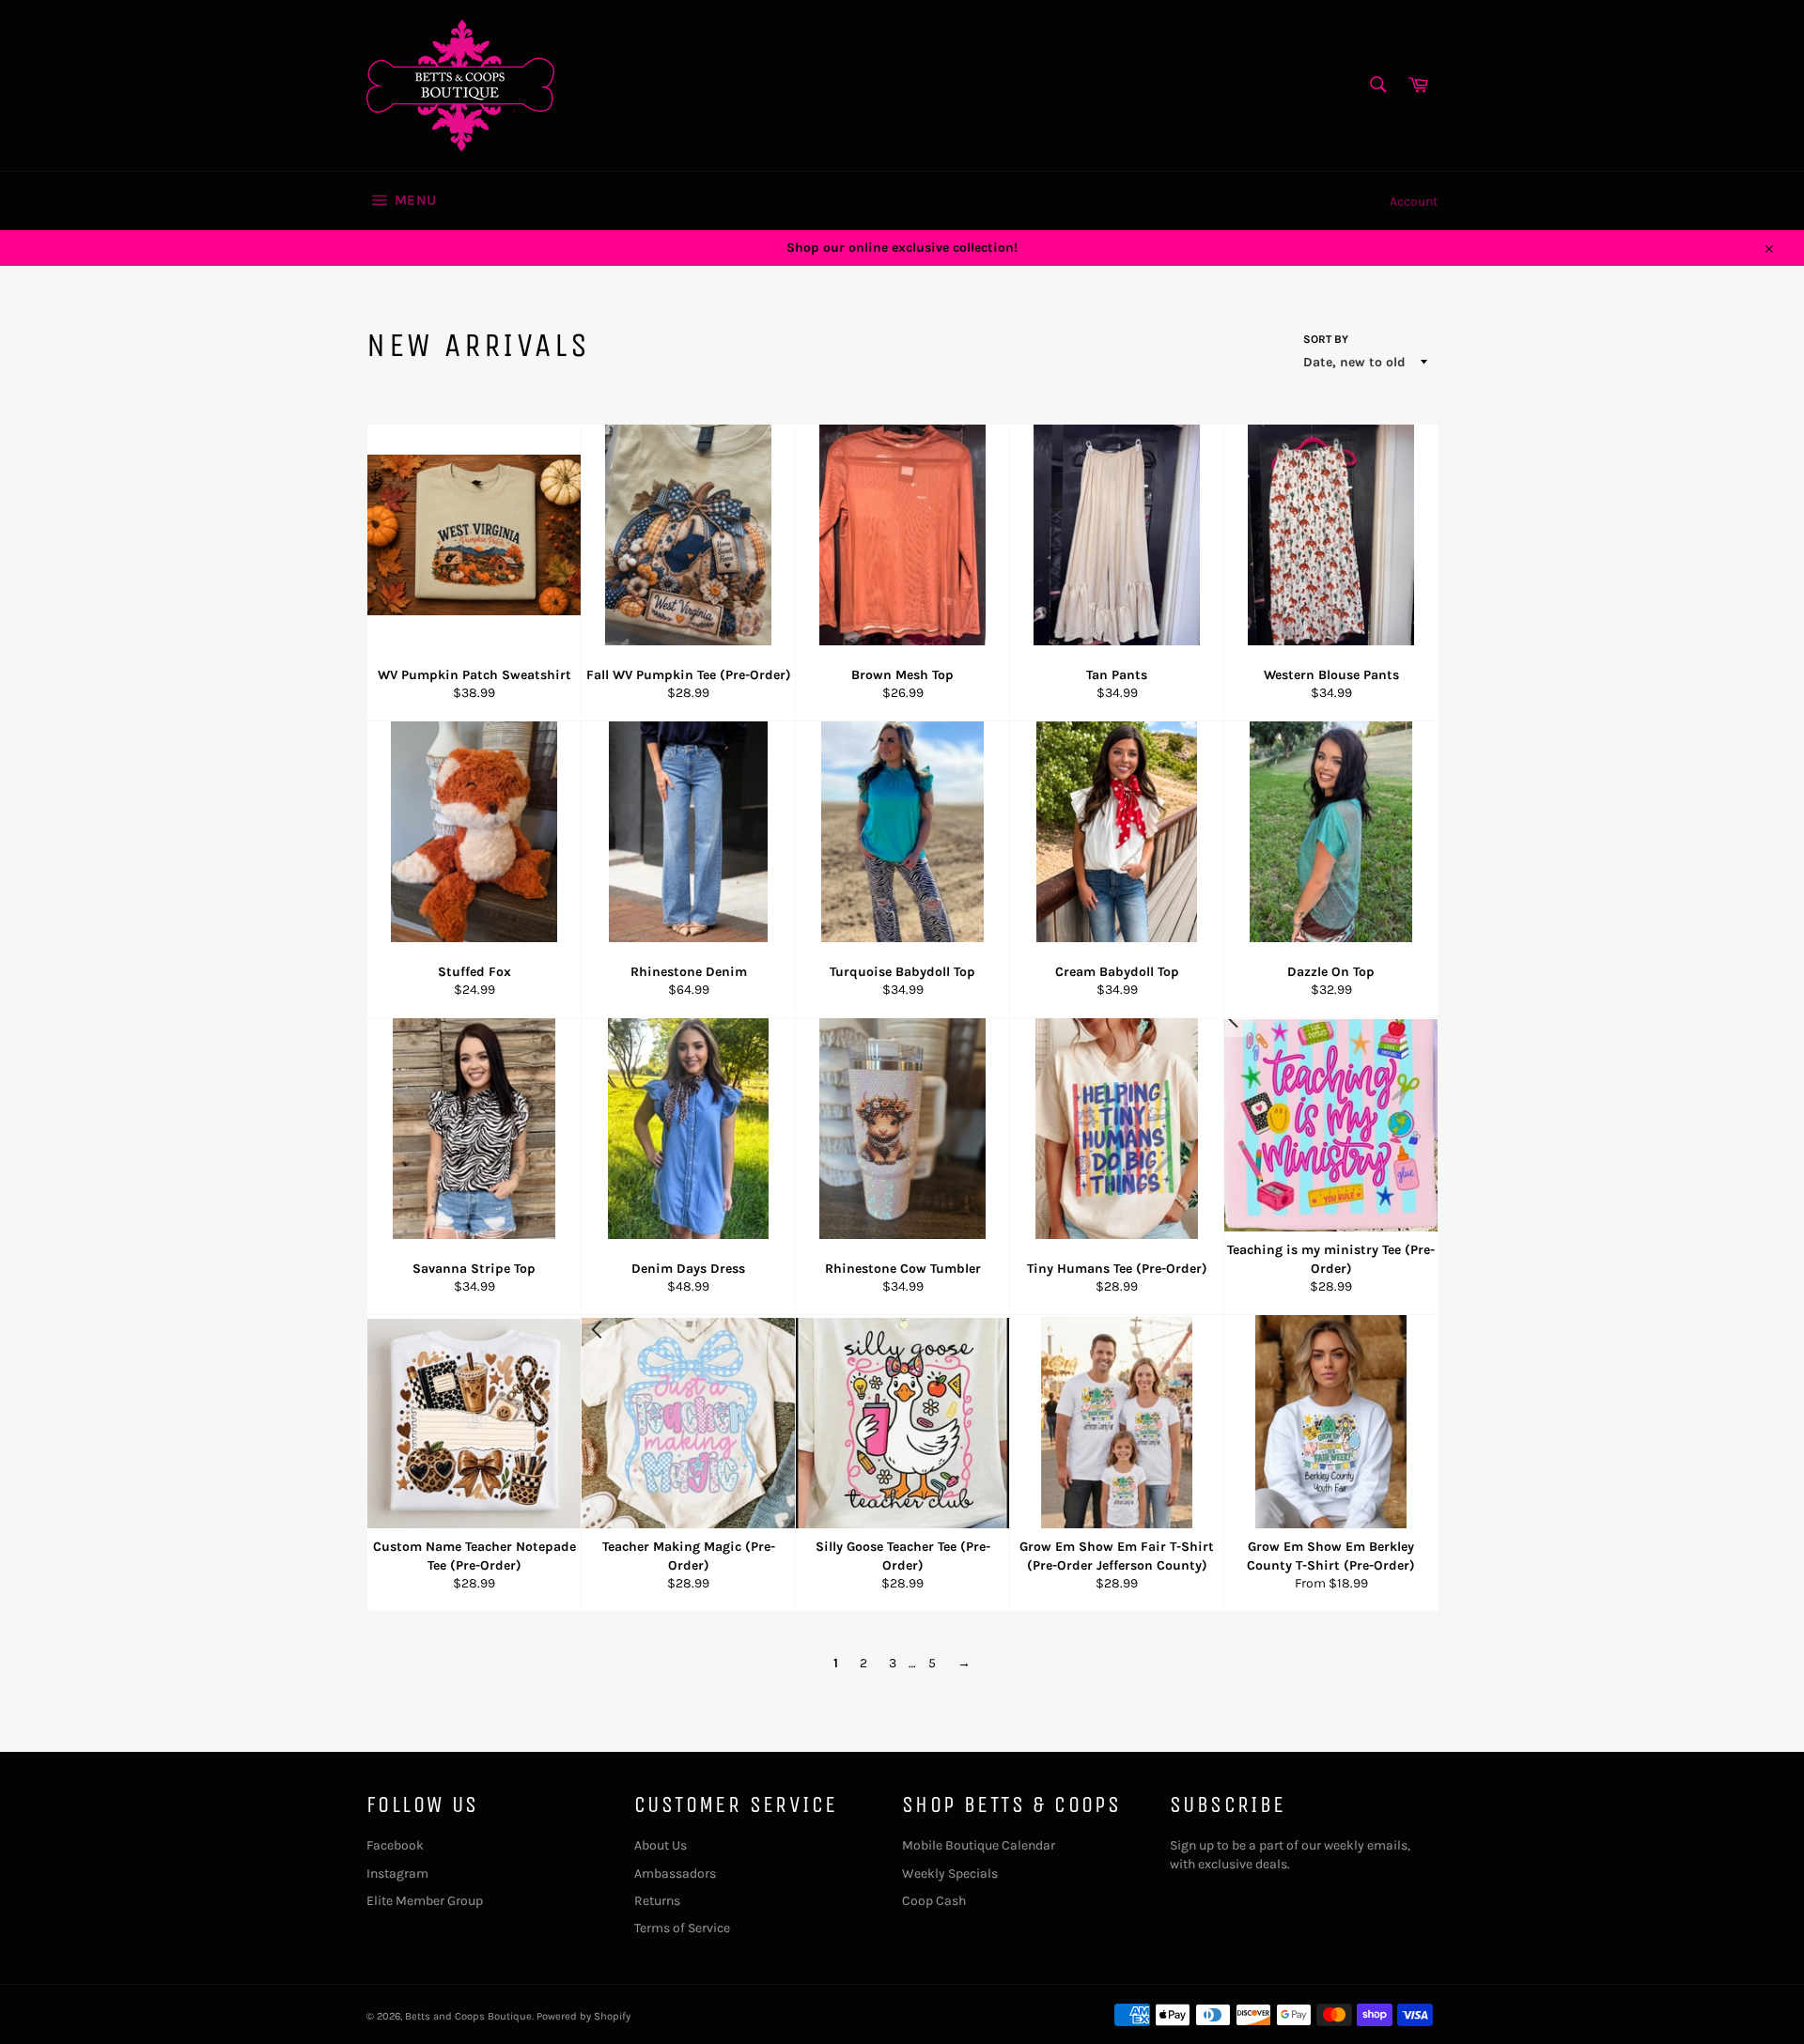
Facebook (395, 1845)
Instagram (397, 1874)
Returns (657, 1901)
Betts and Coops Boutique (468, 2016)
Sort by (1326, 339)
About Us (661, 1845)
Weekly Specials (950, 1874)
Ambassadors (675, 1874)
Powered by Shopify (583, 2016)
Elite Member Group (425, 1901)
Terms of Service (682, 1928)
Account (1414, 201)
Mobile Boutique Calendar (979, 1845)
